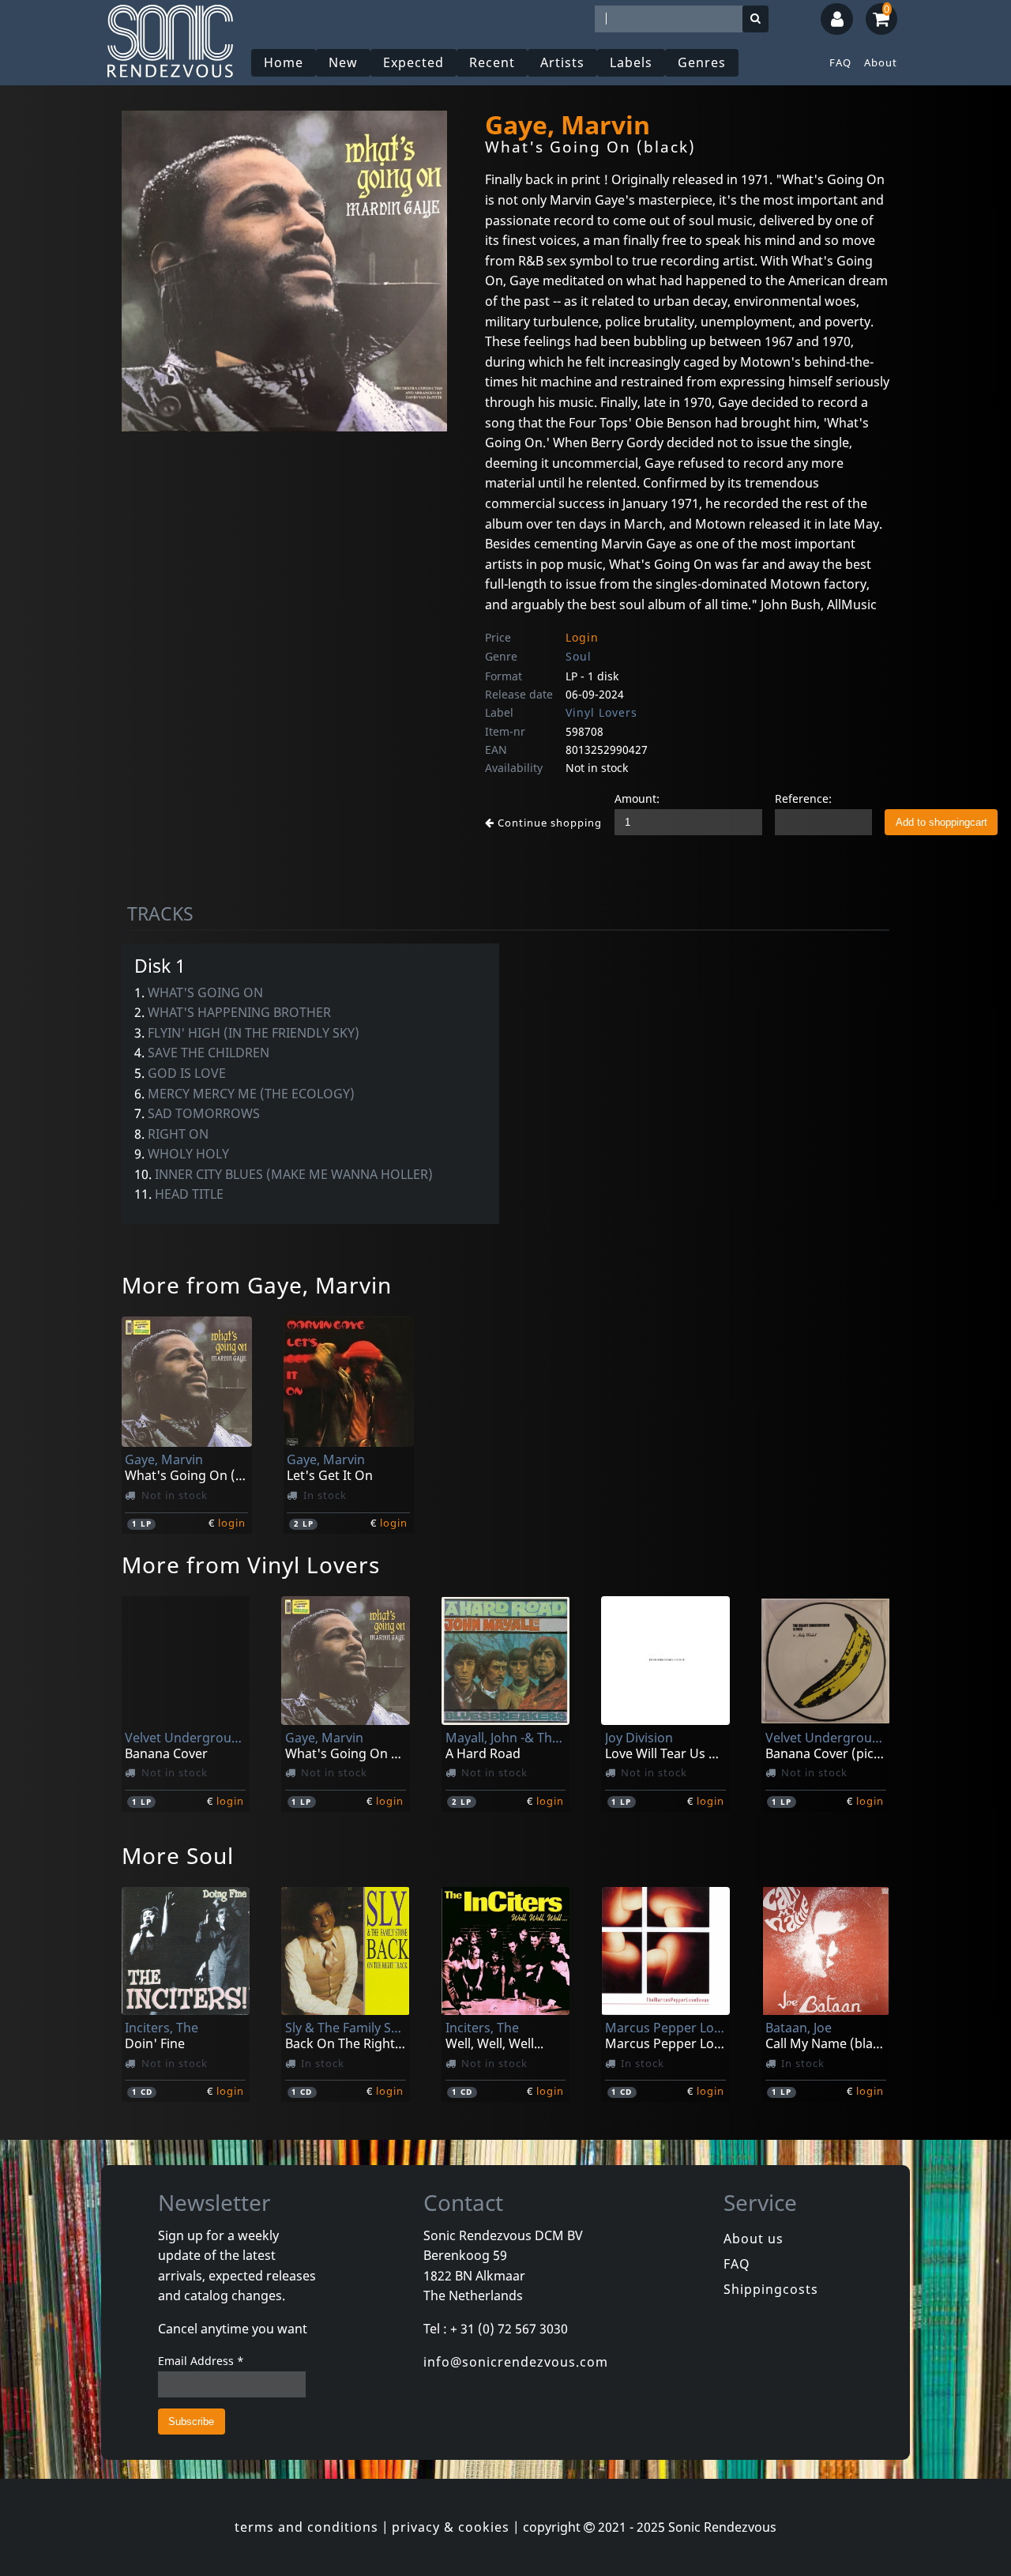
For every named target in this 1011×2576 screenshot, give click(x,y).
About (881, 62)
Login (582, 637)
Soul (579, 656)
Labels (631, 62)
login (232, 1523)
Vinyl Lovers (601, 712)
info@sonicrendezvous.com (516, 2362)
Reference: (803, 798)
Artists (562, 62)
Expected (413, 62)
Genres (702, 62)
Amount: (637, 798)
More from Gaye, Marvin (257, 1285)
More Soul (178, 1855)
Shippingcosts (771, 2289)
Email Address (201, 2361)
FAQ (840, 62)
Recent (492, 62)
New (343, 62)
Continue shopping (548, 823)
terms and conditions (306, 2527)
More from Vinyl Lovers (251, 1565)
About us (754, 2239)
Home (284, 62)
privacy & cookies (451, 2527)
